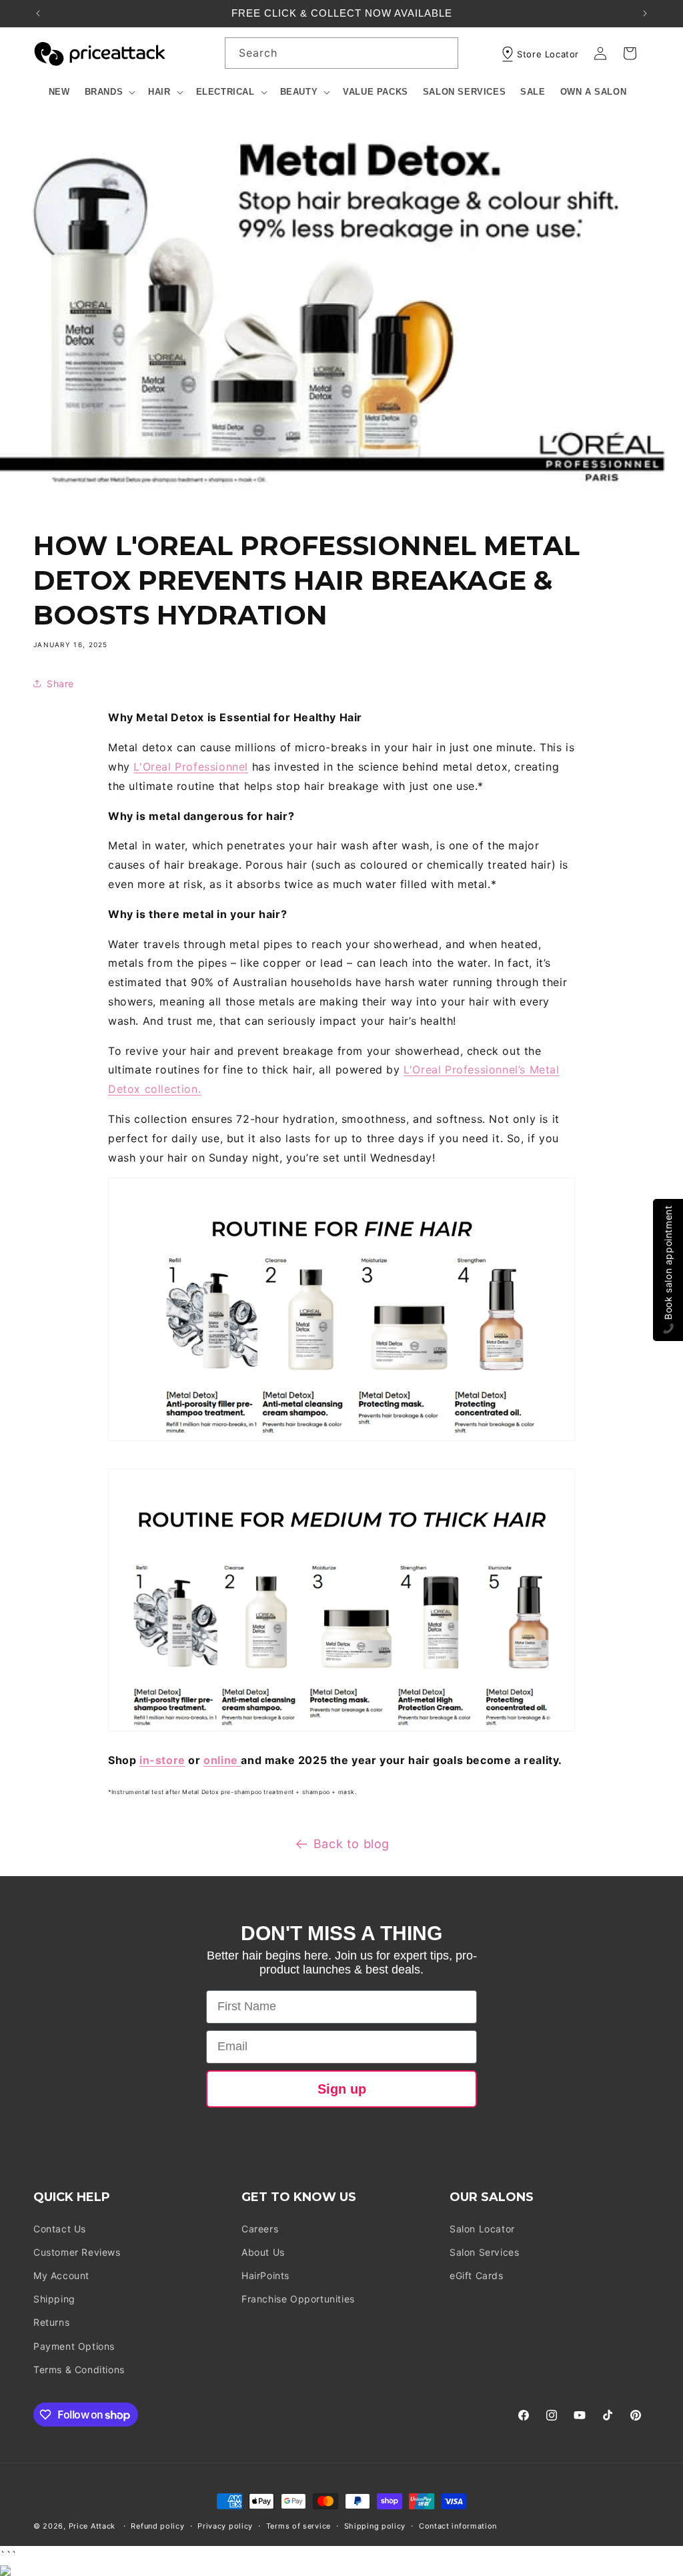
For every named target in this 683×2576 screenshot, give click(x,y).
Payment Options (74, 2346)
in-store (162, 1760)
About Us (263, 2252)
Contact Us (60, 2229)
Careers (260, 2229)
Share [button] (60, 684)
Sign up (342, 2089)
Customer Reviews (77, 2252)
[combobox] (341, 53)
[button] (109, 92)
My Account (61, 2275)
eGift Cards (477, 2275)
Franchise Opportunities (298, 2299)
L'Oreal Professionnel (191, 767)
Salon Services (484, 2252)
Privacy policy (225, 2526)
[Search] (443, 53)
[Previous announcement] (38, 13)
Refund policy (157, 2526)
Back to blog (352, 1844)
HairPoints (265, 2275)
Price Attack (92, 2526)
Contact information (458, 2526)
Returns (51, 2322)
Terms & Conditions (79, 2370)
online (222, 1760)
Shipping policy (375, 2526)
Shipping (54, 2299)
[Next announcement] (645, 13)
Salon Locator (482, 2229)
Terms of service (298, 2526)
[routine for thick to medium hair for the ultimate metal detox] (341, 1730)
